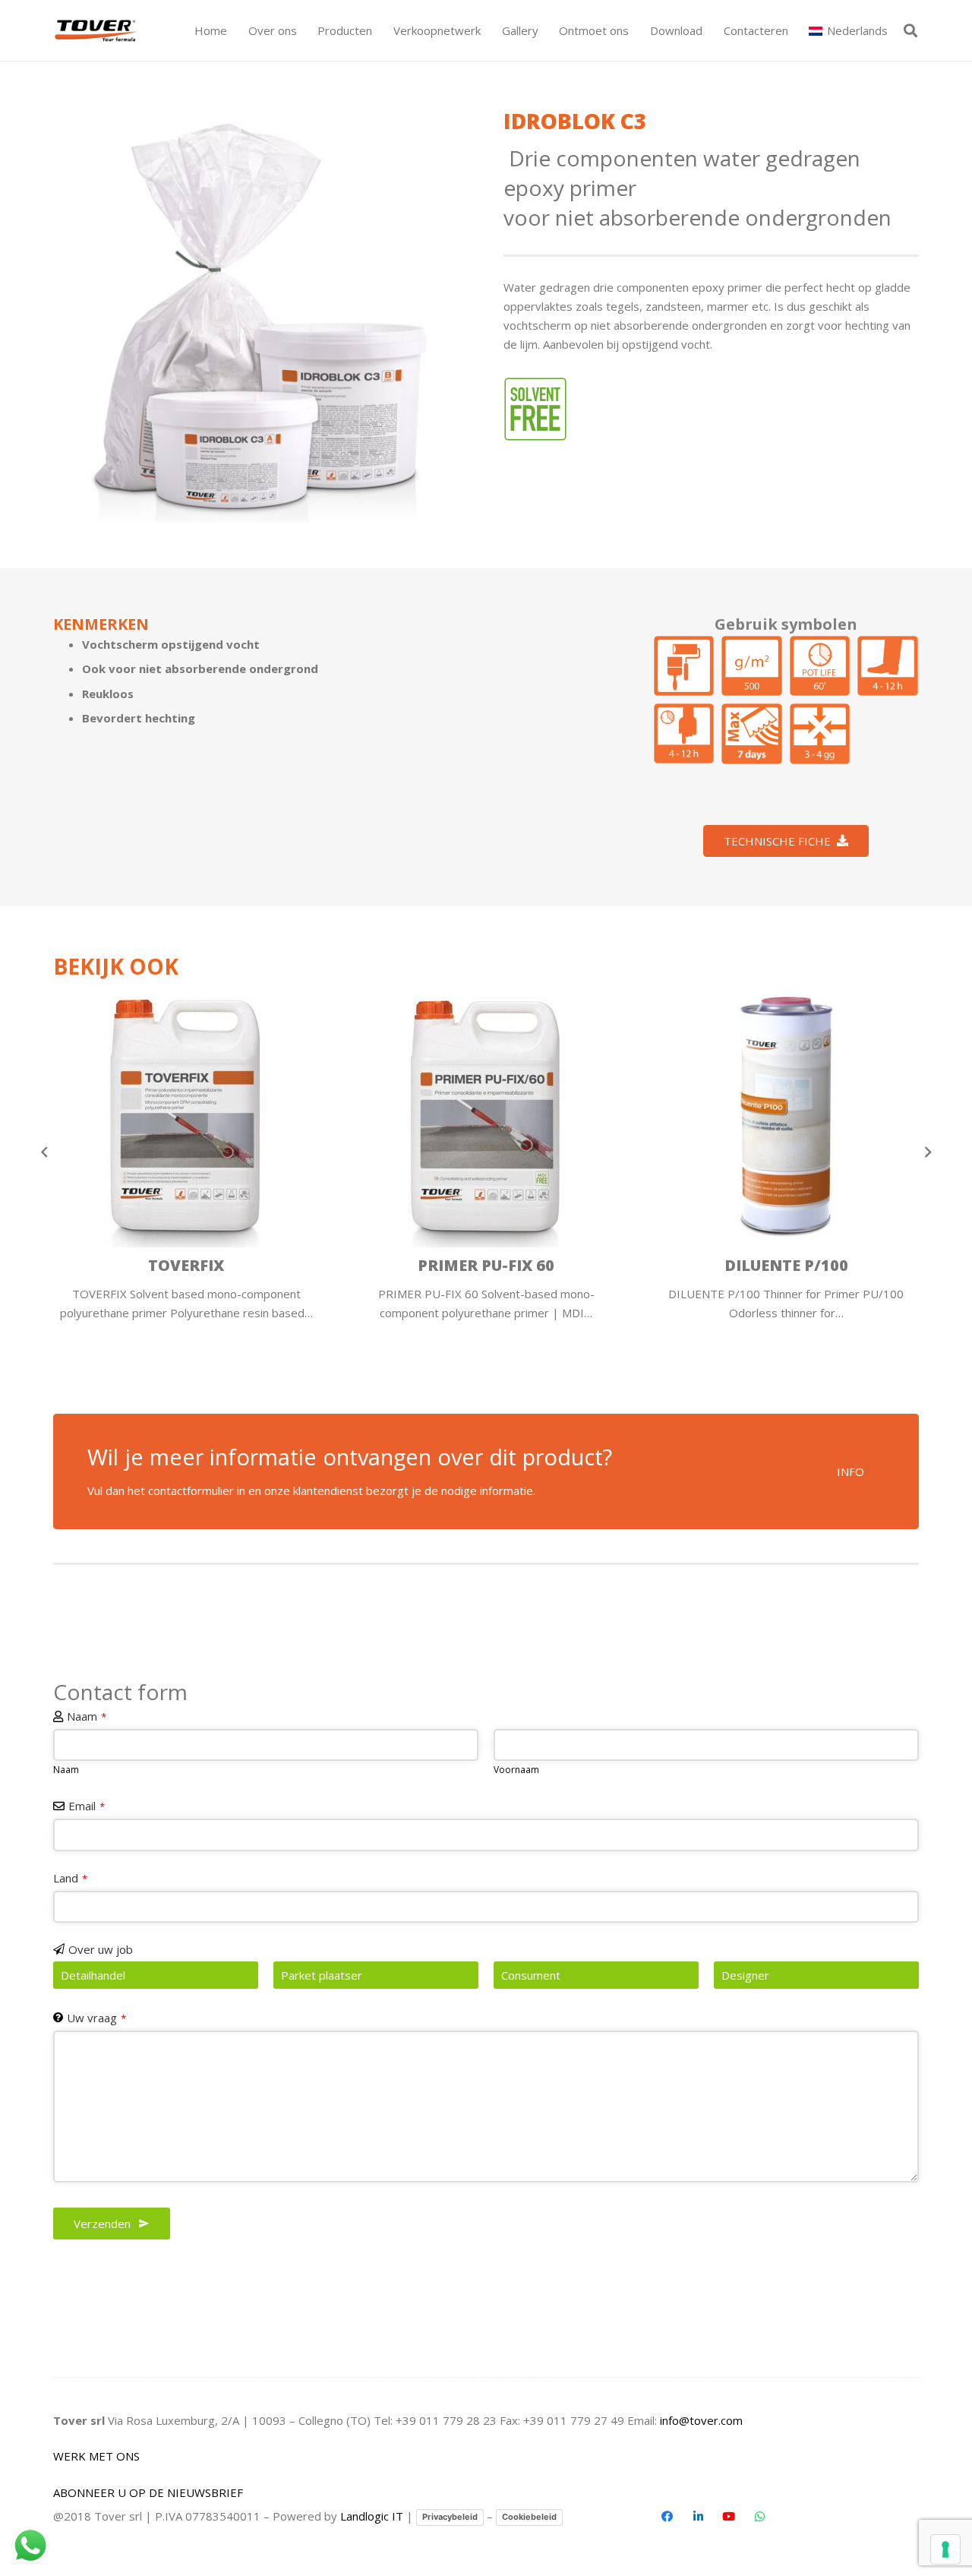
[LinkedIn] (698, 2517)
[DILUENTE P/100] (516, 1114)
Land (70, 1878)
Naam (87, 1716)
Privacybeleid (450, 2517)
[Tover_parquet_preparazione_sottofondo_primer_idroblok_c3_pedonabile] (888, 666)
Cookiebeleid (529, 2517)
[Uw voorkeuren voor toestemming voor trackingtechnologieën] (945, 2549)
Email (87, 1806)
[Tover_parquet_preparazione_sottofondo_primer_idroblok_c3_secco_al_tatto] (684, 734)
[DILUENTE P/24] (816, 1114)
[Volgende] (928, 1152)
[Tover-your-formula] (97, 31)
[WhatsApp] (759, 2517)
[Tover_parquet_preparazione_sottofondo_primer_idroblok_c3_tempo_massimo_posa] (752, 734)
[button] (379, 30)
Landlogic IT (372, 2516)
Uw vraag (96, 2018)
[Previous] (45, 1152)
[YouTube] (729, 2517)
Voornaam (516, 1770)
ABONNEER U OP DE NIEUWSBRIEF (148, 2492)
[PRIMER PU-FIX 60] (216, 1114)
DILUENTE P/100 (517, 1265)
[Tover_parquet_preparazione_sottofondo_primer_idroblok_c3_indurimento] (820, 734)
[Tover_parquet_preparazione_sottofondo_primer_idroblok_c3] (261, 314)
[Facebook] (667, 2517)
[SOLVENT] (536, 409)
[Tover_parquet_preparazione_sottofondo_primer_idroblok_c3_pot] (820, 666)
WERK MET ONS (96, 2456)
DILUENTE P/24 (817, 1265)
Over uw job (101, 1949)
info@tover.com (701, 2420)
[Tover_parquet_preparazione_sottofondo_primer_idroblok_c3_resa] (752, 666)
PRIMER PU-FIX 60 (216, 1265)
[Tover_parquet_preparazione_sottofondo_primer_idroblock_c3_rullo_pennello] (684, 666)
